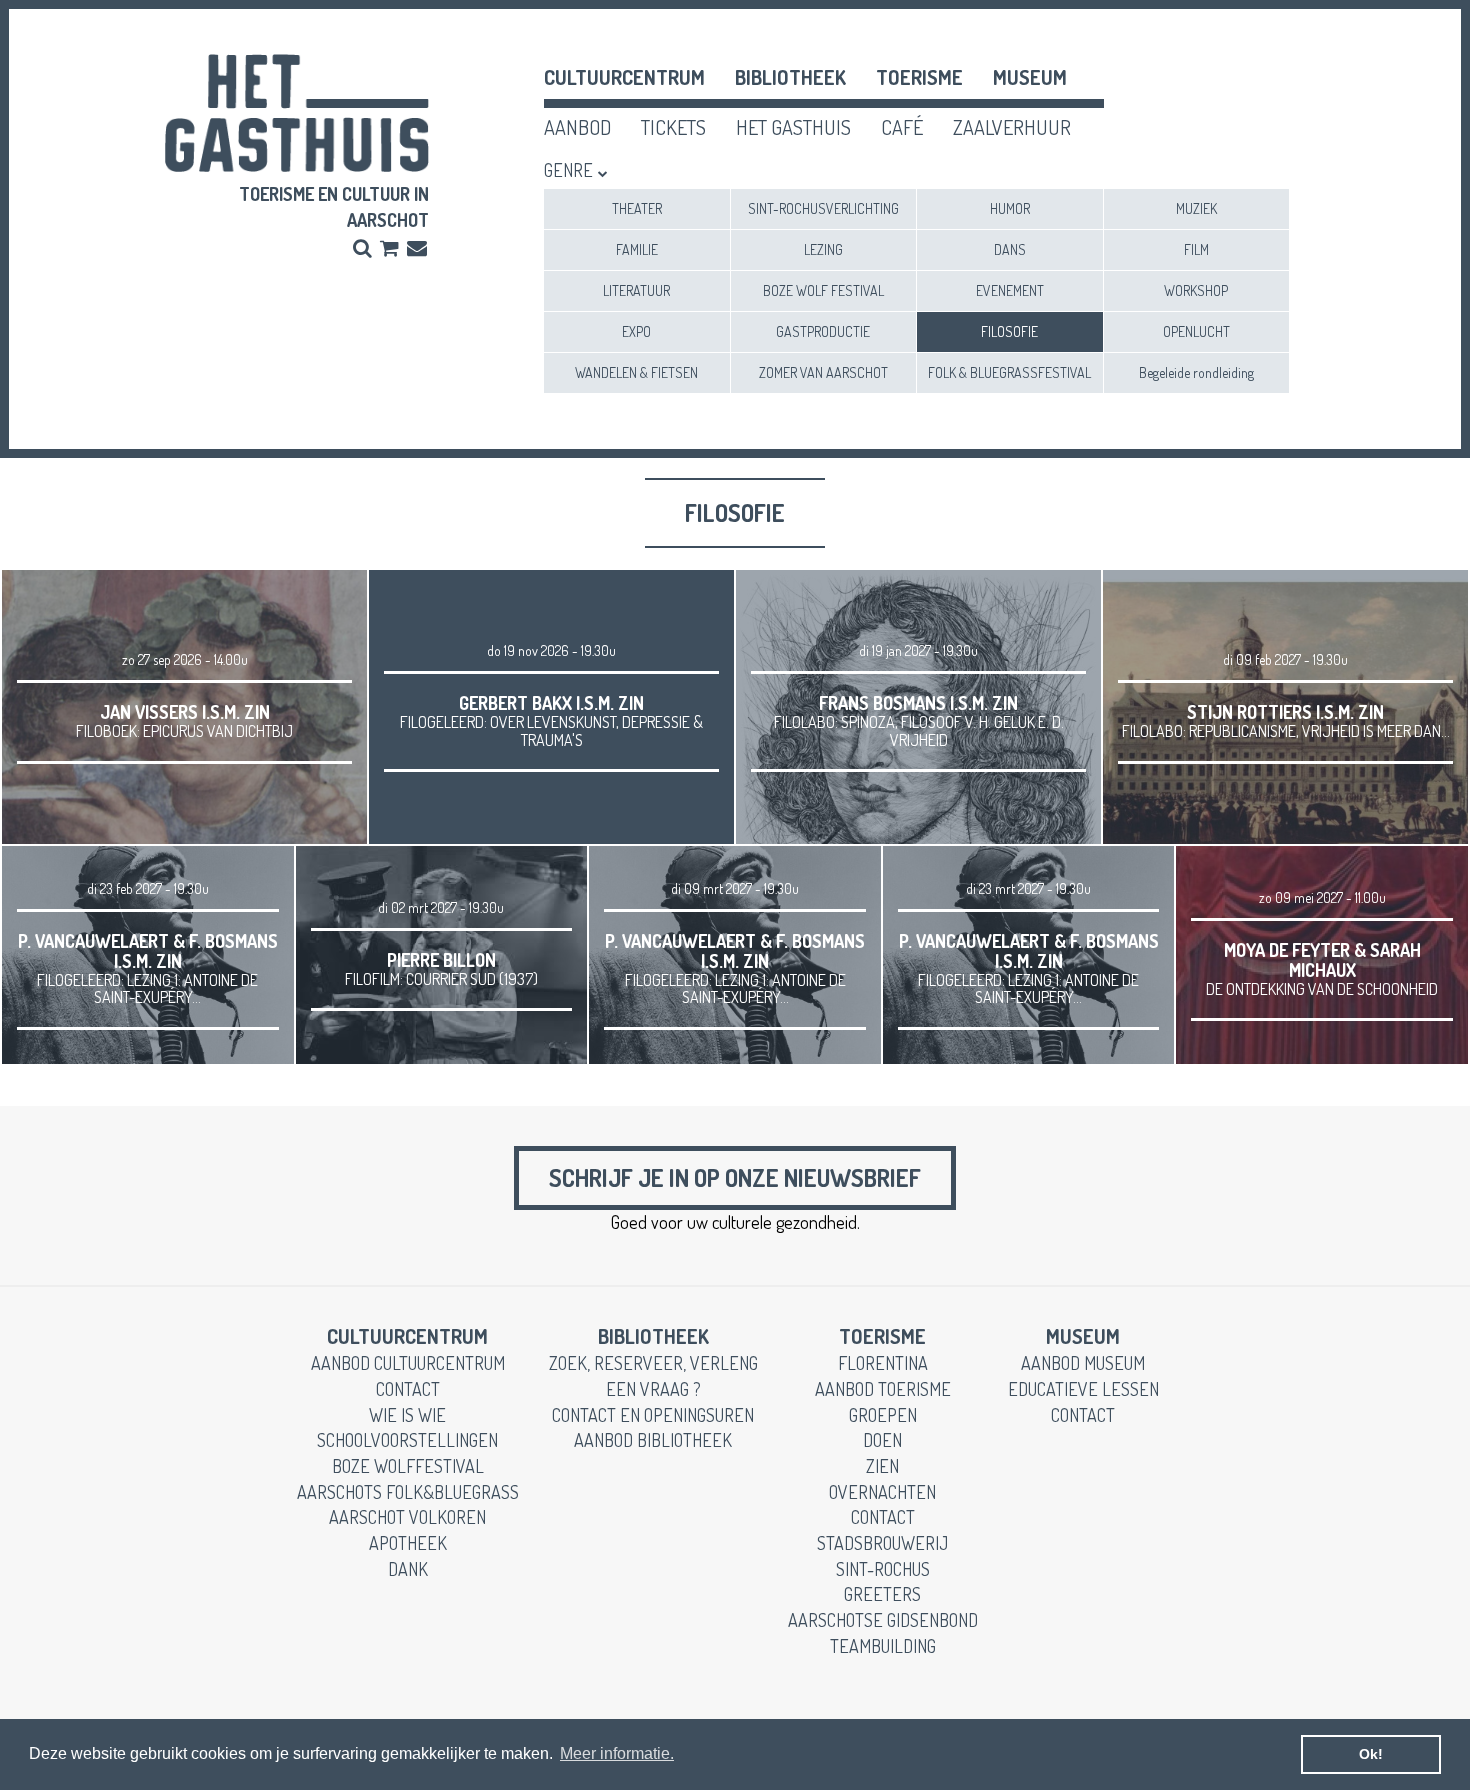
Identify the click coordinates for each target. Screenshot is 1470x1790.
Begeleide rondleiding (1196, 372)
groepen (883, 1415)
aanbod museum (1083, 1363)
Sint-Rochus (883, 1569)
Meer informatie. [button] (617, 1753)
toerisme (919, 77)
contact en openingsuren (653, 1415)
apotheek (408, 1543)
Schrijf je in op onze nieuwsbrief (735, 1177)
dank (408, 1569)
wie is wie (407, 1415)
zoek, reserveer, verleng (653, 1363)
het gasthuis (793, 127)
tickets (673, 127)
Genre (568, 170)
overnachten (882, 1492)
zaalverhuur (1012, 127)
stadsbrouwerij (882, 1543)
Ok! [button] (1371, 1754)
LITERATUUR (636, 290)
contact (408, 1389)
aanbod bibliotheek (653, 1440)
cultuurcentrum (624, 77)
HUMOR (1010, 208)
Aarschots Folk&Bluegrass (408, 1492)
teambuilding (883, 1646)
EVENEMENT (1010, 290)
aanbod (577, 127)
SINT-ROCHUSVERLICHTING (823, 208)
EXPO (636, 331)
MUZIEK (1196, 208)
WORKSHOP (1196, 290)
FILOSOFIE (1009, 331)
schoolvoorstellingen (407, 1440)
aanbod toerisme (883, 1389)
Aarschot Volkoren (407, 1517)
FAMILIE (637, 249)
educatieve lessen (1083, 1389)
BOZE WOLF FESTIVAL (823, 290)
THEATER (637, 208)
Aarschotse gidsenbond (883, 1620)
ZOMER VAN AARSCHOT (823, 372)
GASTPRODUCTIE (823, 331)
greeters (882, 1594)
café (902, 127)
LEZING (823, 249)
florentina (883, 1363)
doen (882, 1440)
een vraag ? (653, 1389)
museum (1030, 77)
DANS (1010, 249)
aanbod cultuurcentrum (408, 1363)
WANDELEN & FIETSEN (636, 372)
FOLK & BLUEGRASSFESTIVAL (1009, 372)
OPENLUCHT (1196, 331)
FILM (1196, 249)
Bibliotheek (790, 77)
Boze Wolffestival (408, 1466)
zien (882, 1466)
